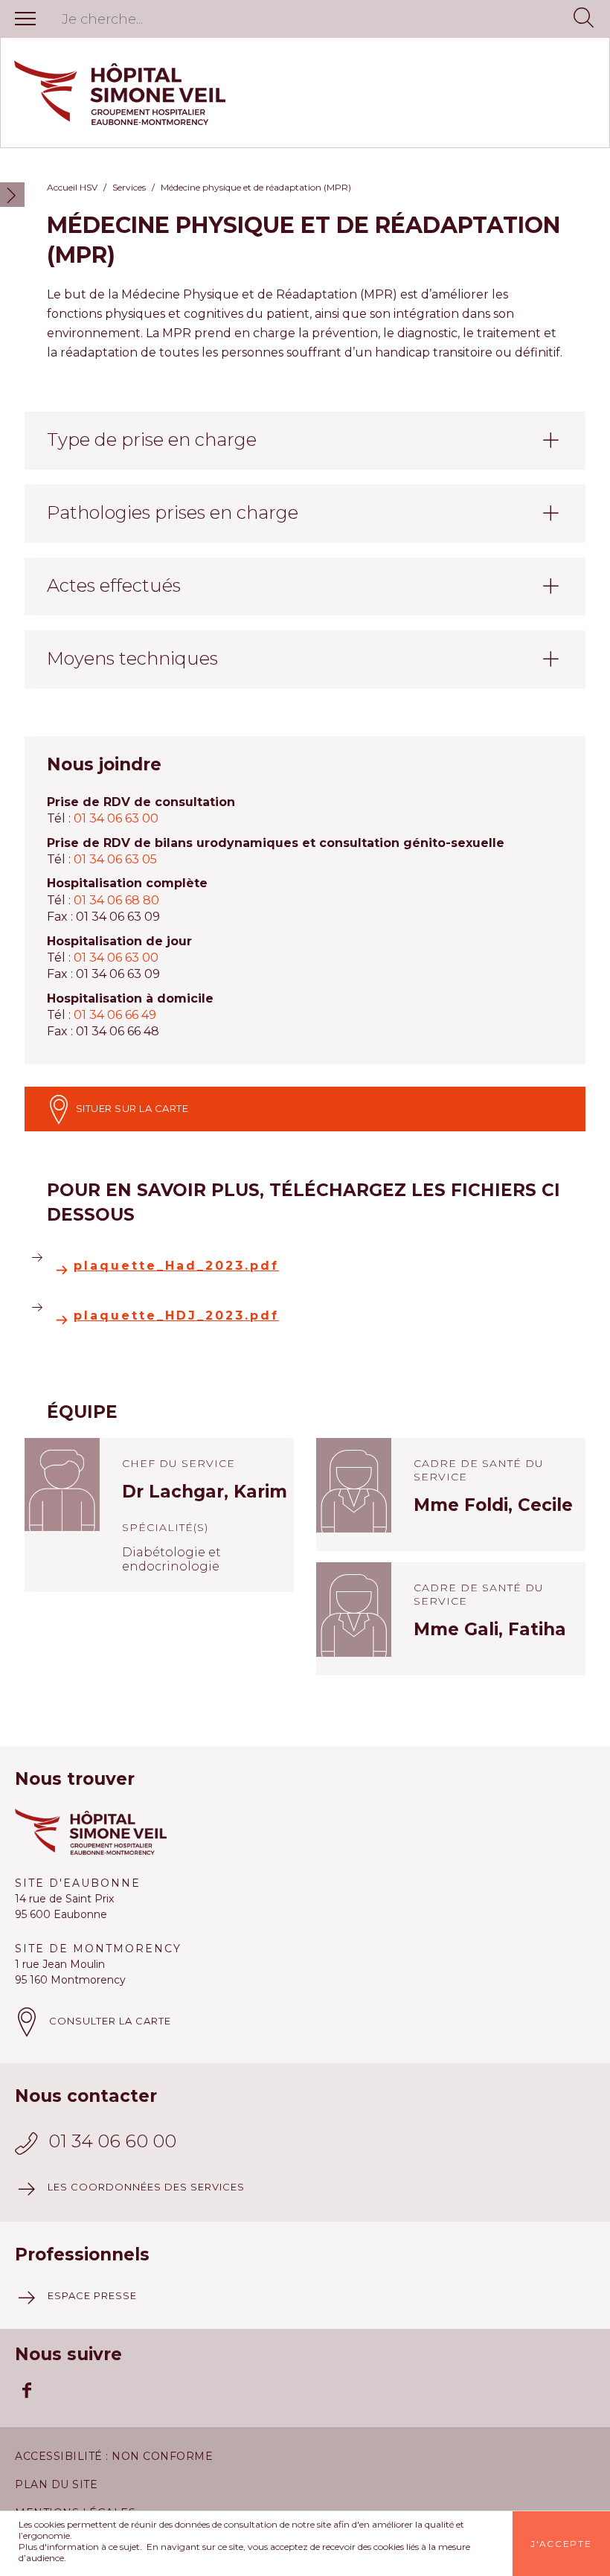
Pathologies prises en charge (173, 512)
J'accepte (561, 2544)
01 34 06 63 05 (115, 859)
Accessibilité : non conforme (114, 2456)
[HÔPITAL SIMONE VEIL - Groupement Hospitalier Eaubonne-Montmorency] (305, 93)
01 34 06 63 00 (116, 818)
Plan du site (56, 2484)
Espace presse (92, 2295)
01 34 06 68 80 (116, 900)
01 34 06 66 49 (115, 1015)
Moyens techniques (132, 658)
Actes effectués (114, 585)
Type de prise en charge (152, 440)
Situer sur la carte (131, 1108)
